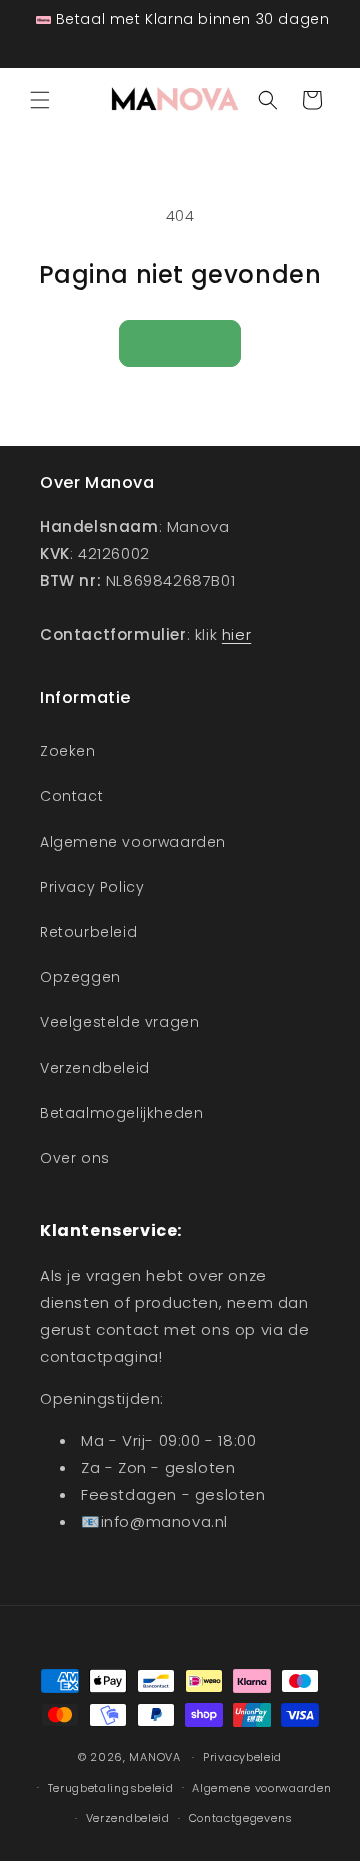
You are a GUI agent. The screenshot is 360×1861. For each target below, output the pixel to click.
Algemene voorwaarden (133, 842)
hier (236, 634)
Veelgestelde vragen (119, 1022)
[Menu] (40, 100)
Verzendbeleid (95, 1068)
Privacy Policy (92, 887)
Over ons (75, 1158)
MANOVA (154, 1757)
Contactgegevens (241, 1818)
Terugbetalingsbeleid (111, 1788)
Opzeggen (80, 977)
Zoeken (68, 751)
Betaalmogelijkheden (121, 1113)
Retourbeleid (88, 932)
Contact (71, 796)
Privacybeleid (242, 1757)
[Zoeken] (268, 100)
